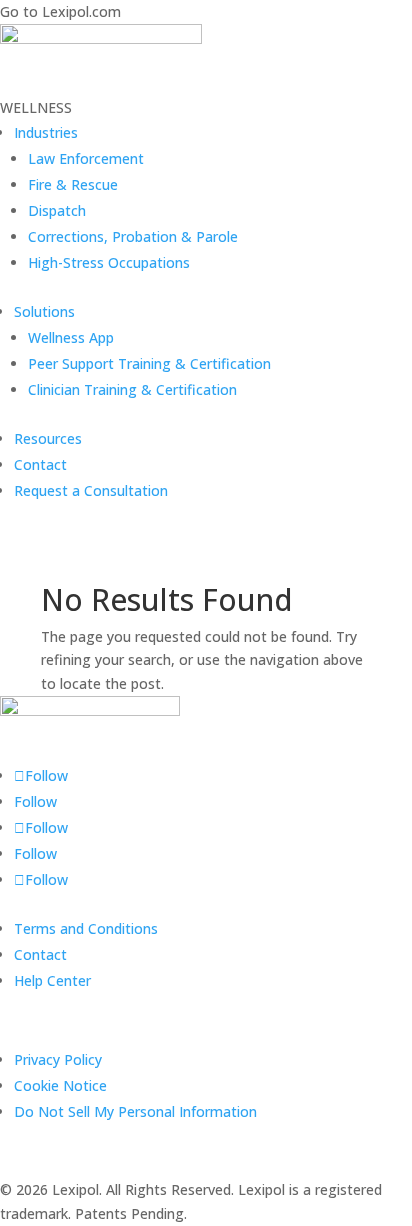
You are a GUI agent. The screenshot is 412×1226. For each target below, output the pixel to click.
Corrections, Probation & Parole (133, 236)
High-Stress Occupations (109, 262)
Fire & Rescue (73, 184)
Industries (46, 132)
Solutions (44, 311)
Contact (40, 464)
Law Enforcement (86, 158)
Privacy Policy (58, 1059)
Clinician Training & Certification (132, 389)
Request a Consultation (91, 490)
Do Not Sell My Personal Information (135, 1111)
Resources (48, 438)
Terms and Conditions (86, 928)
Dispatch (57, 210)
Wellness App (71, 337)
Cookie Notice (60, 1085)
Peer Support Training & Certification (149, 363)
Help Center (52, 980)
